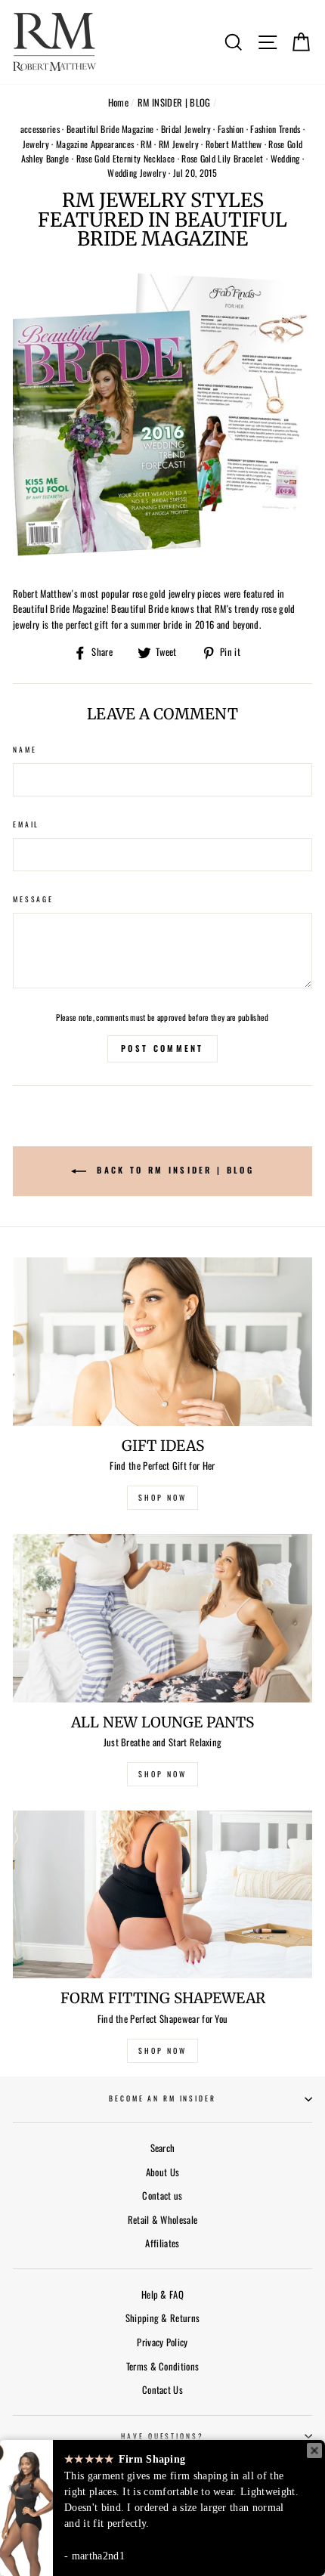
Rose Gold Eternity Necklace (126, 158)
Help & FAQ (162, 2295)
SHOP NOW (162, 1497)
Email (26, 824)
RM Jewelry (179, 144)
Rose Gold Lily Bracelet (222, 158)
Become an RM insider (162, 2098)
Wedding (285, 158)
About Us (163, 2172)
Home (118, 102)
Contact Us (162, 2390)
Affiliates (162, 2243)
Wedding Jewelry (137, 173)
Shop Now (162, 2050)
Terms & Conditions (163, 2366)
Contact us (162, 2196)
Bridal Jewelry (186, 129)
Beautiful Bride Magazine (110, 129)
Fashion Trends (275, 129)
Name (25, 750)
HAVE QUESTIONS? (162, 2436)
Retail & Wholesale (163, 2220)
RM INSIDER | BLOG (174, 102)
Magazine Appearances (95, 144)
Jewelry (36, 144)
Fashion (231, 129)
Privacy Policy (162, 2342)
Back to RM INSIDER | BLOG (173, 1170)
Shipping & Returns (163, 2318)
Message (33, 899)
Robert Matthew (234, 144)
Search (163, 2148)
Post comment (162, 1048)
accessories (40, 129)
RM (146, 144)
